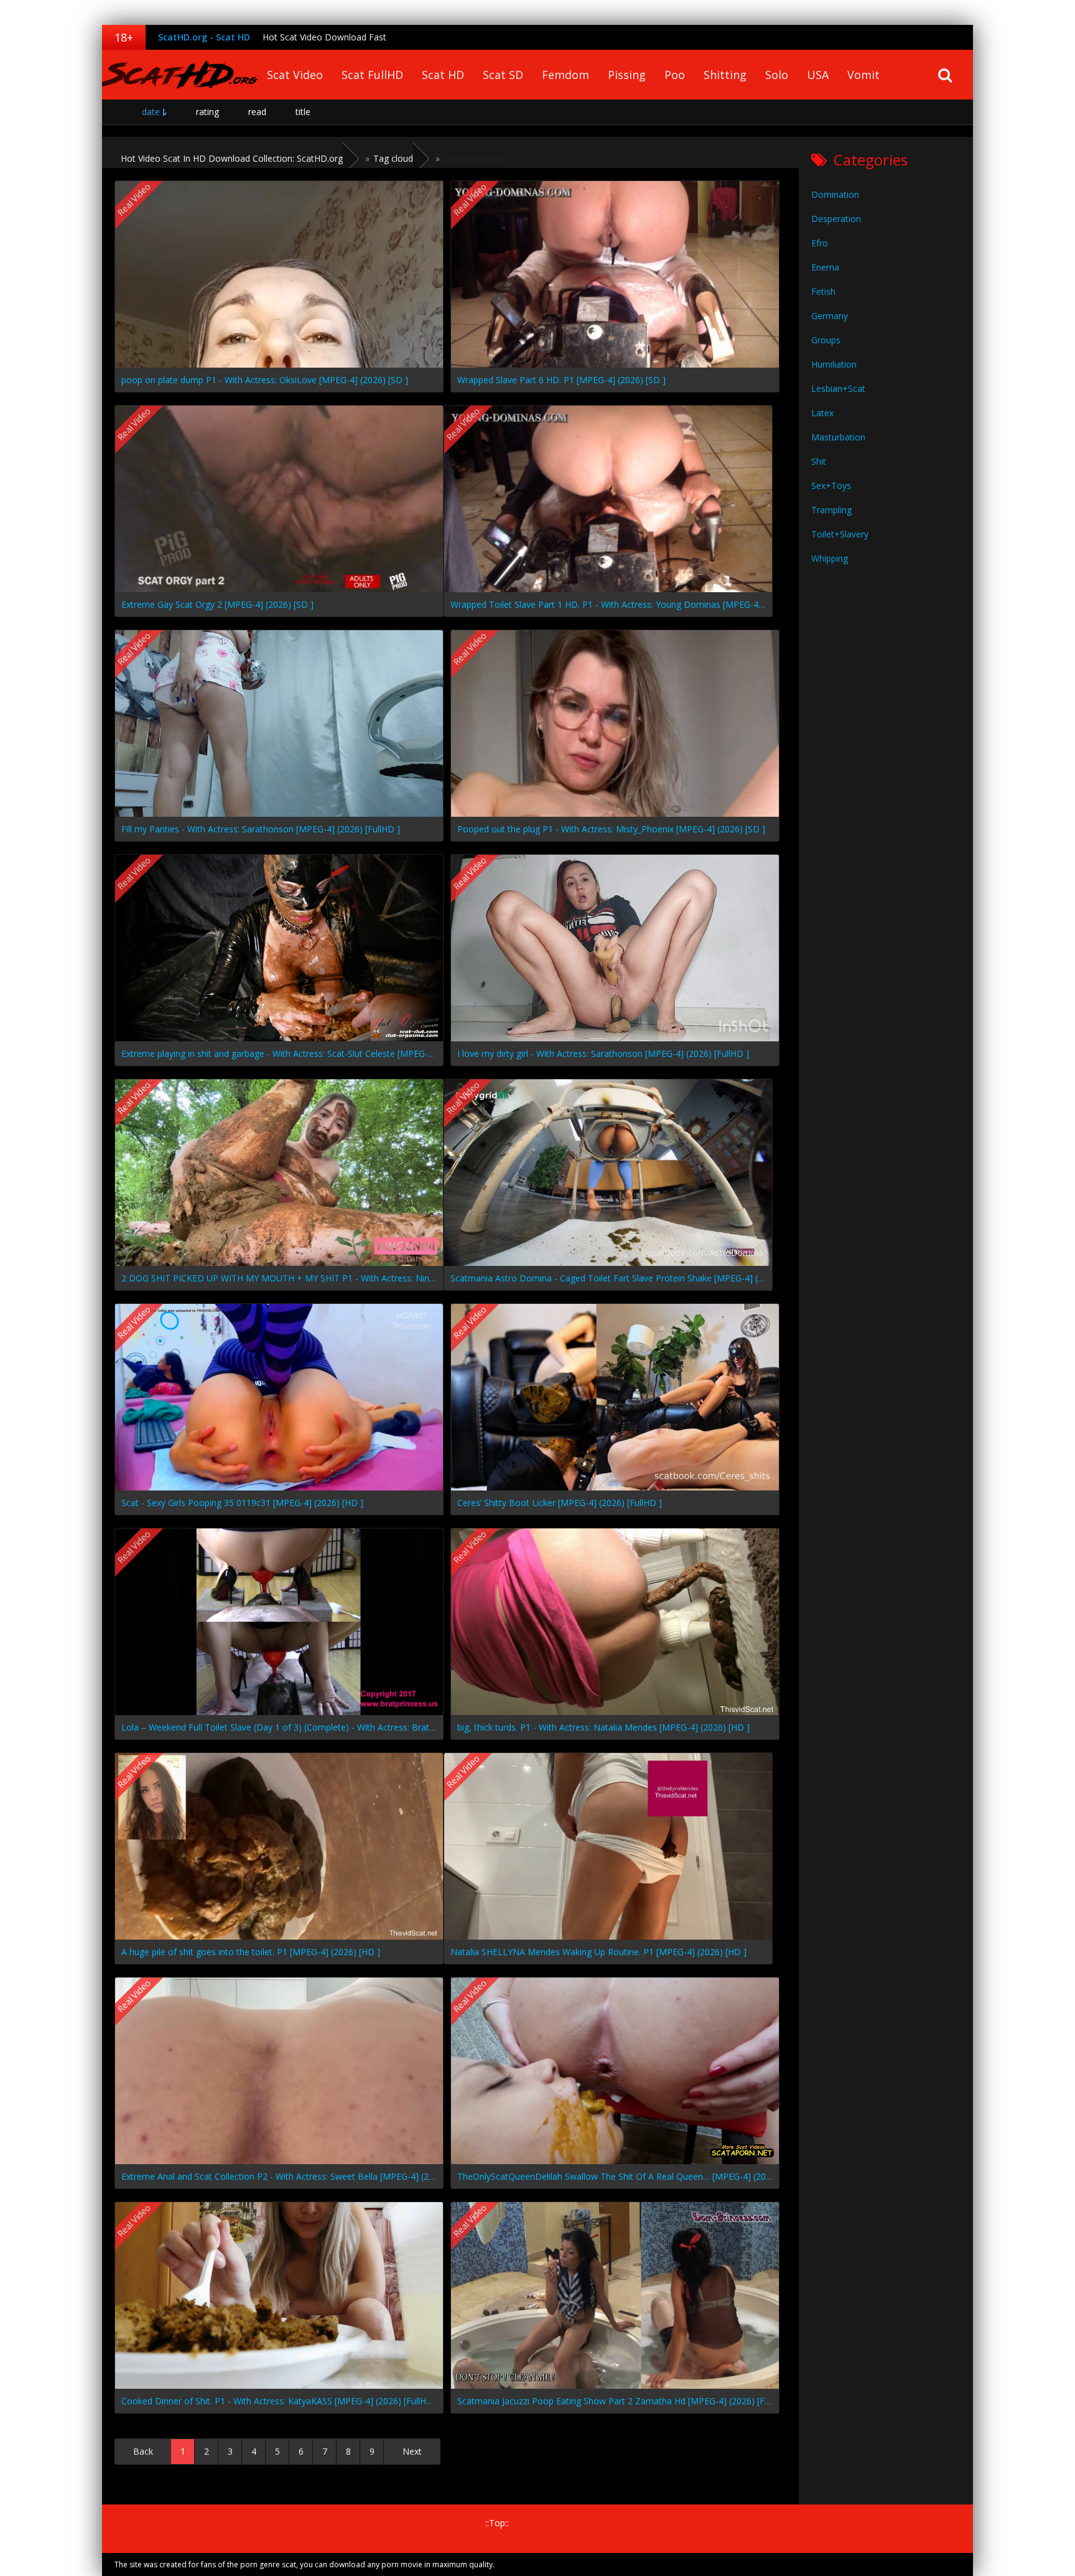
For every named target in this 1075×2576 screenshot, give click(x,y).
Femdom (565, 75)
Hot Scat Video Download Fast (324, 37)
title (303, 112)
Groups (826, 340)
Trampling (831, 510)
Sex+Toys (831, 486)
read (257, 112)
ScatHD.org (180, 75)
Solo (777, 75)
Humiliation (834, 364)
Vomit (863, 75)
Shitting (725, 75)
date (151, 112)
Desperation (836, 219)
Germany (830, 316)
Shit (819, 461)
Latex (822, 413)
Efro (820, 243)
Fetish (823, 291)
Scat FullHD (372, 75)
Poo (675, 75)
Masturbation (838, 437)
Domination (835, 194)
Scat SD (503, 75)
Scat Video (295, 75)
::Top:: (497, 2523)
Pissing (627, 75)
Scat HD (443, 75)
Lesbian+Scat (838, 388)
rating (207, 112)
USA (818, 75)
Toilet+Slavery (840, 534)
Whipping (830, 558)
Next (412, 2451)
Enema (825, 267)
